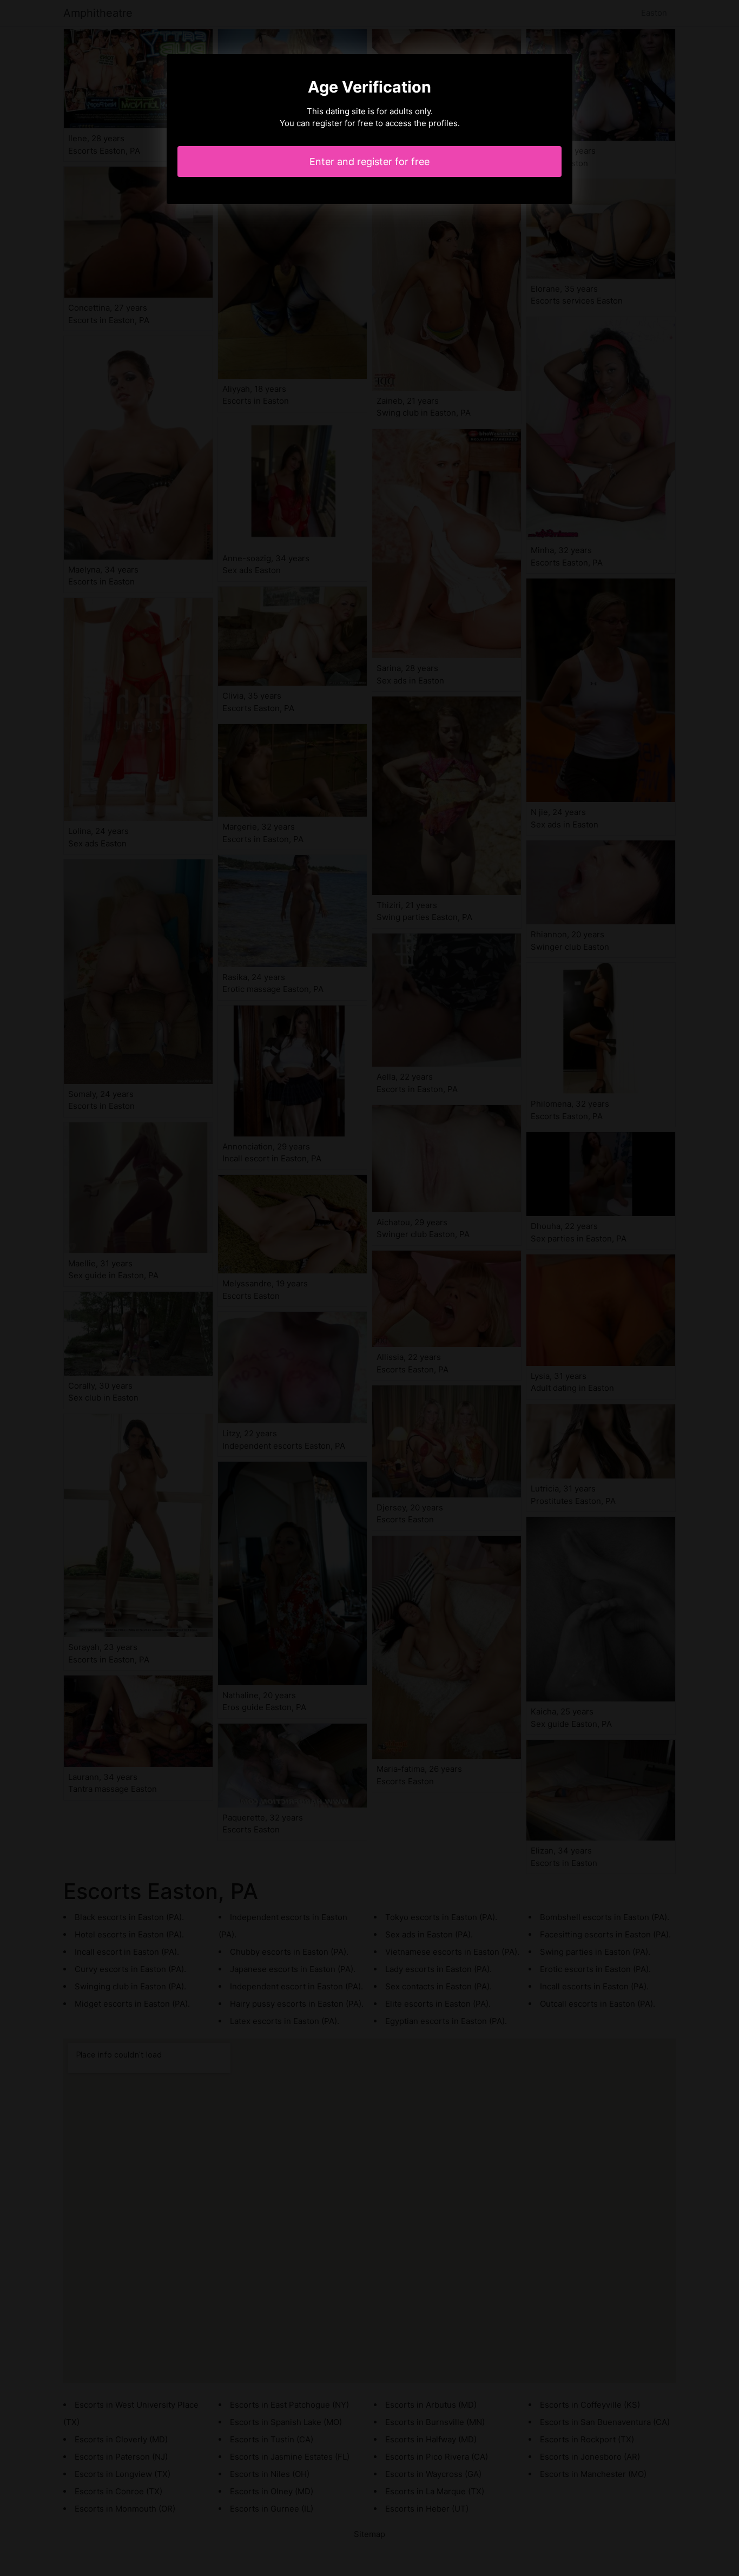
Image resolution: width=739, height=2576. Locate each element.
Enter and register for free (369, 162)
